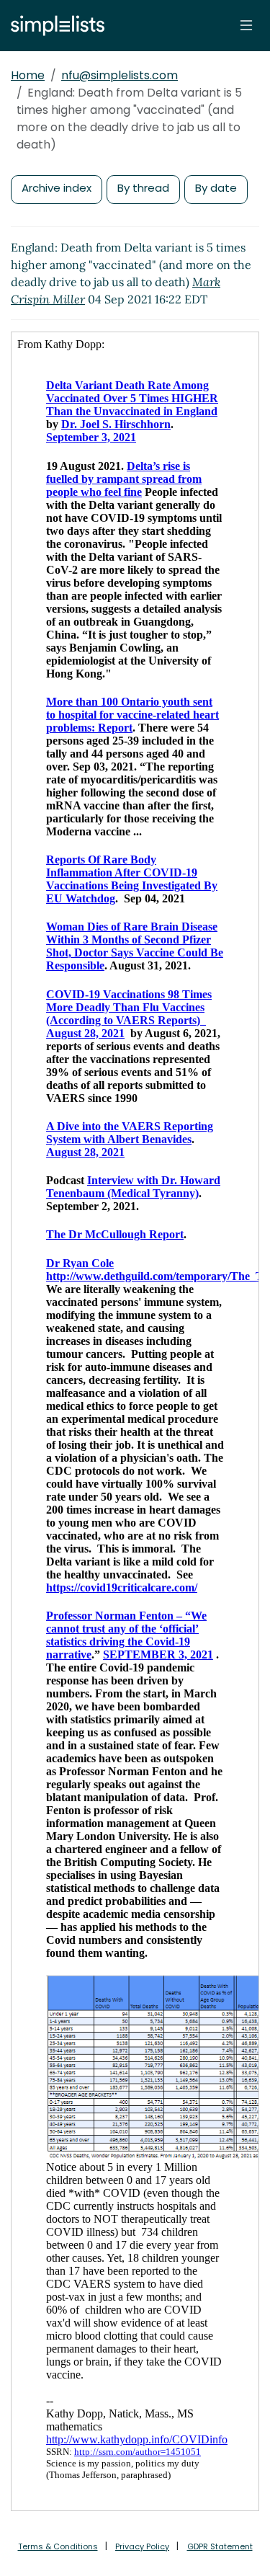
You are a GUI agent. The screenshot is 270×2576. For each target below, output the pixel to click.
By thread (143, 188)
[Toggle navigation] (246, 25)
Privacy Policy (142, 2546)
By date (216, 188)
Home (28, 75)
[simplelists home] (54, 26)
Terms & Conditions (58, 2546)
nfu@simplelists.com (120, 75)
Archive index (57, 188)
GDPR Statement (220, 2546)
